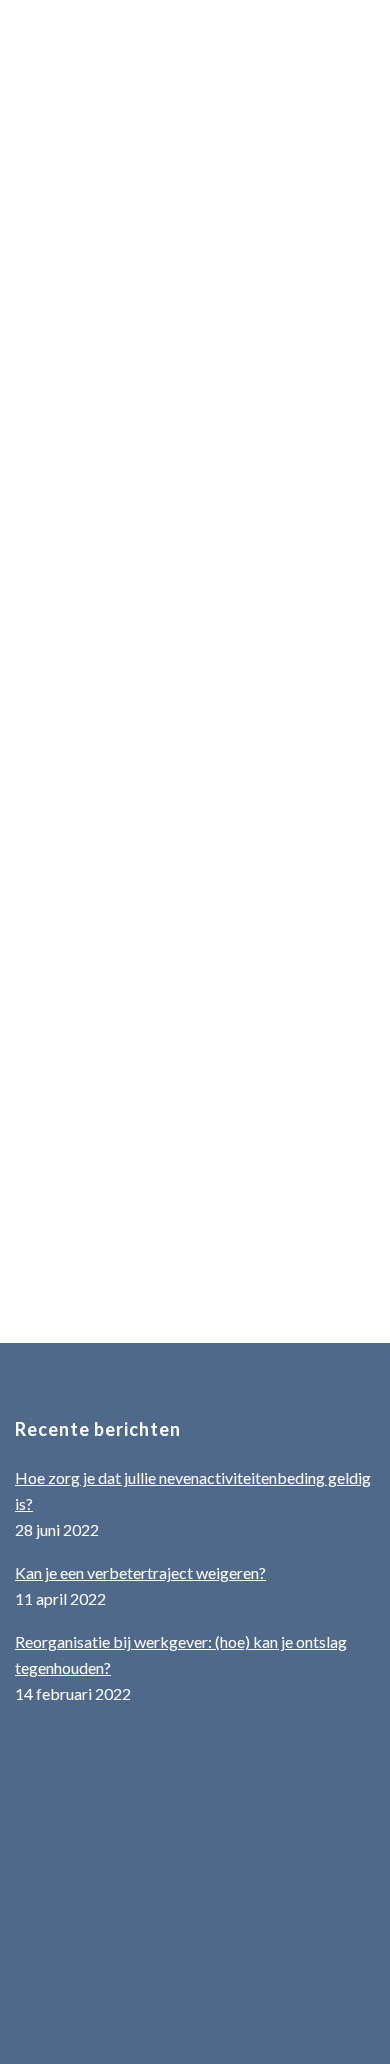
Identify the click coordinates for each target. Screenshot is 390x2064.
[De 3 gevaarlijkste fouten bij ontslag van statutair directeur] (195, 185)
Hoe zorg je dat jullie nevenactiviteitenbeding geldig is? (193, 1490)
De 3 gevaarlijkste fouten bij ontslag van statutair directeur (188, 330)
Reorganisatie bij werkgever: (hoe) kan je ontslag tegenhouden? (181, 1654)
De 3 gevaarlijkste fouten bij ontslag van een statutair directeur (188, 941)
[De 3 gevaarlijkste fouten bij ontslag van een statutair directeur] (195, 807)
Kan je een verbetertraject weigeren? (140, 1572)
